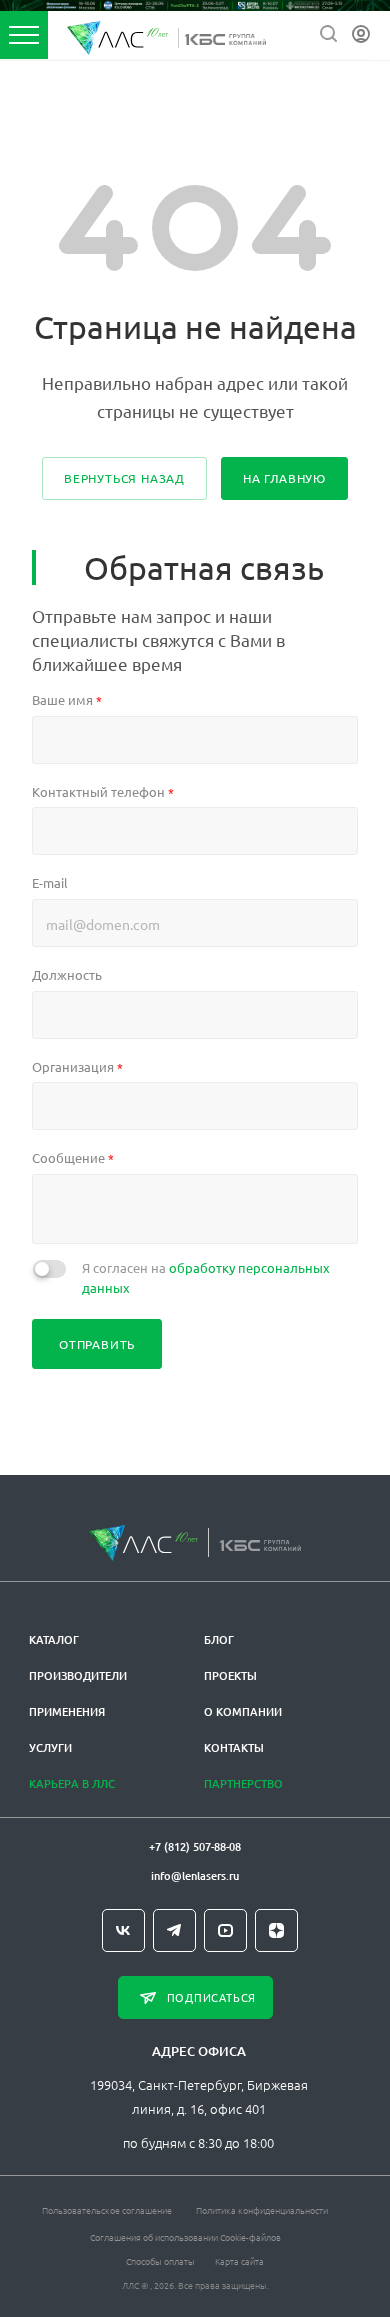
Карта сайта (239, 2260)
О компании (243, 1711)
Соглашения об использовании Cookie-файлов (185, 2236)
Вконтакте (123, 1930)
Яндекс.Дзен (276, 1930)
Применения (67, 1711)
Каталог (54, 1639)
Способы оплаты (160, 2260)
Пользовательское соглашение (107, 2209)
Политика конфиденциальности (262, 2209)
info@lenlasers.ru (195, 1875)
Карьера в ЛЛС (72, 1783)
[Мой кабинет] (361, 34)
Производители (78, 1675)
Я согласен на (206, 1277)
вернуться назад (124, 478)
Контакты (234, 1747)
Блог (219, 1639)
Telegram (174, 1930)
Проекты (230, 1675)
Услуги (50, 1747)
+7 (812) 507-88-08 (195, 1846)
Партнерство (243, 1783)
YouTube (225, 1930)
